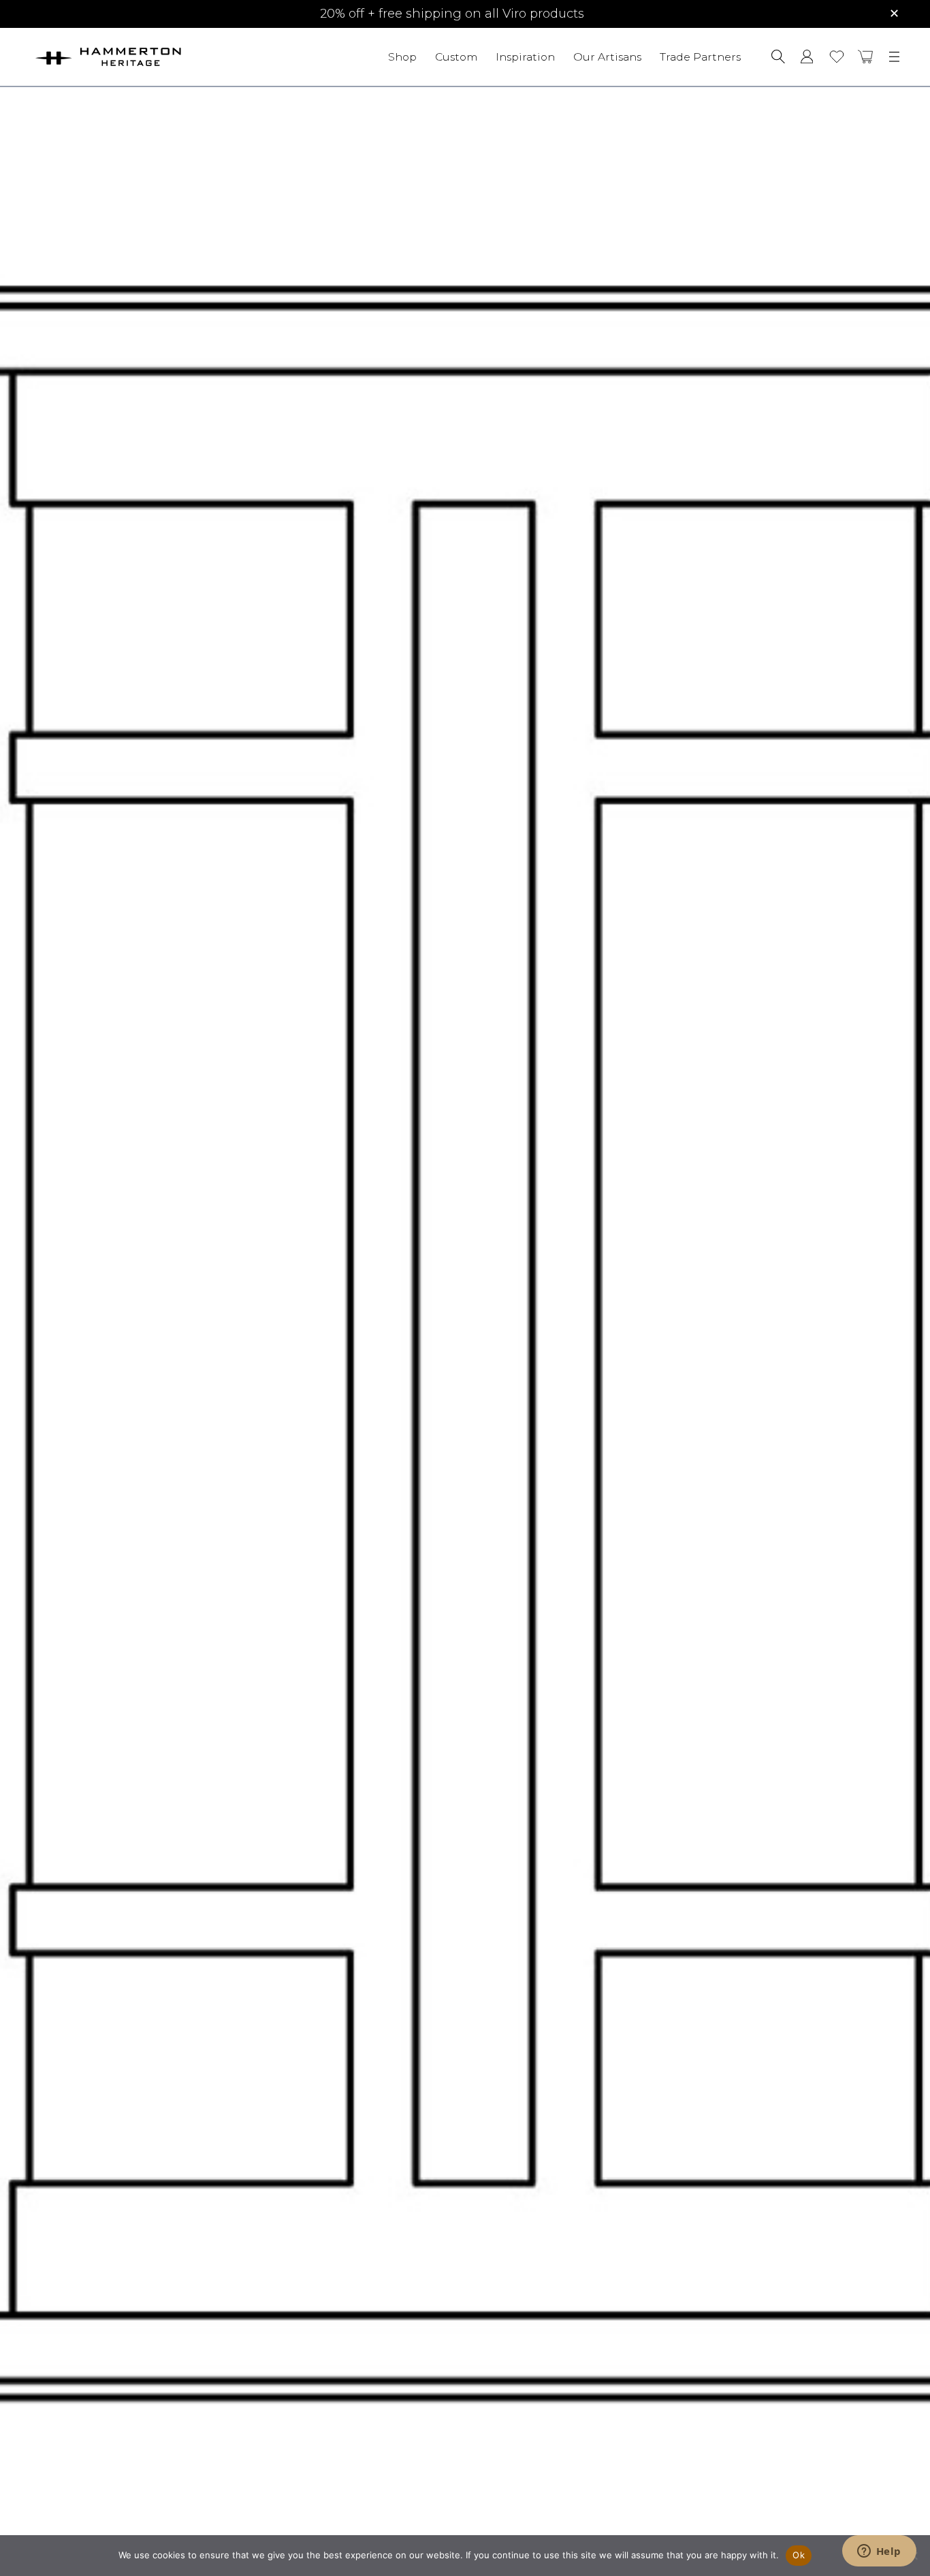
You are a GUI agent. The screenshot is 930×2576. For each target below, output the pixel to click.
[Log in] (807, 57)
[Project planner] (837, 57)
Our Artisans (607, 56)
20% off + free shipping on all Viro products (452, 14)
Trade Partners (700, 56)
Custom (456, 56)
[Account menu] (807, 57)
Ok (799, 2555)
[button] (866, 57)
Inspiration (525, 56)
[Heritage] (146, 57)
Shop (402, 56)
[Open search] (778, 57)
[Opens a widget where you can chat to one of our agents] (879, 2552)
